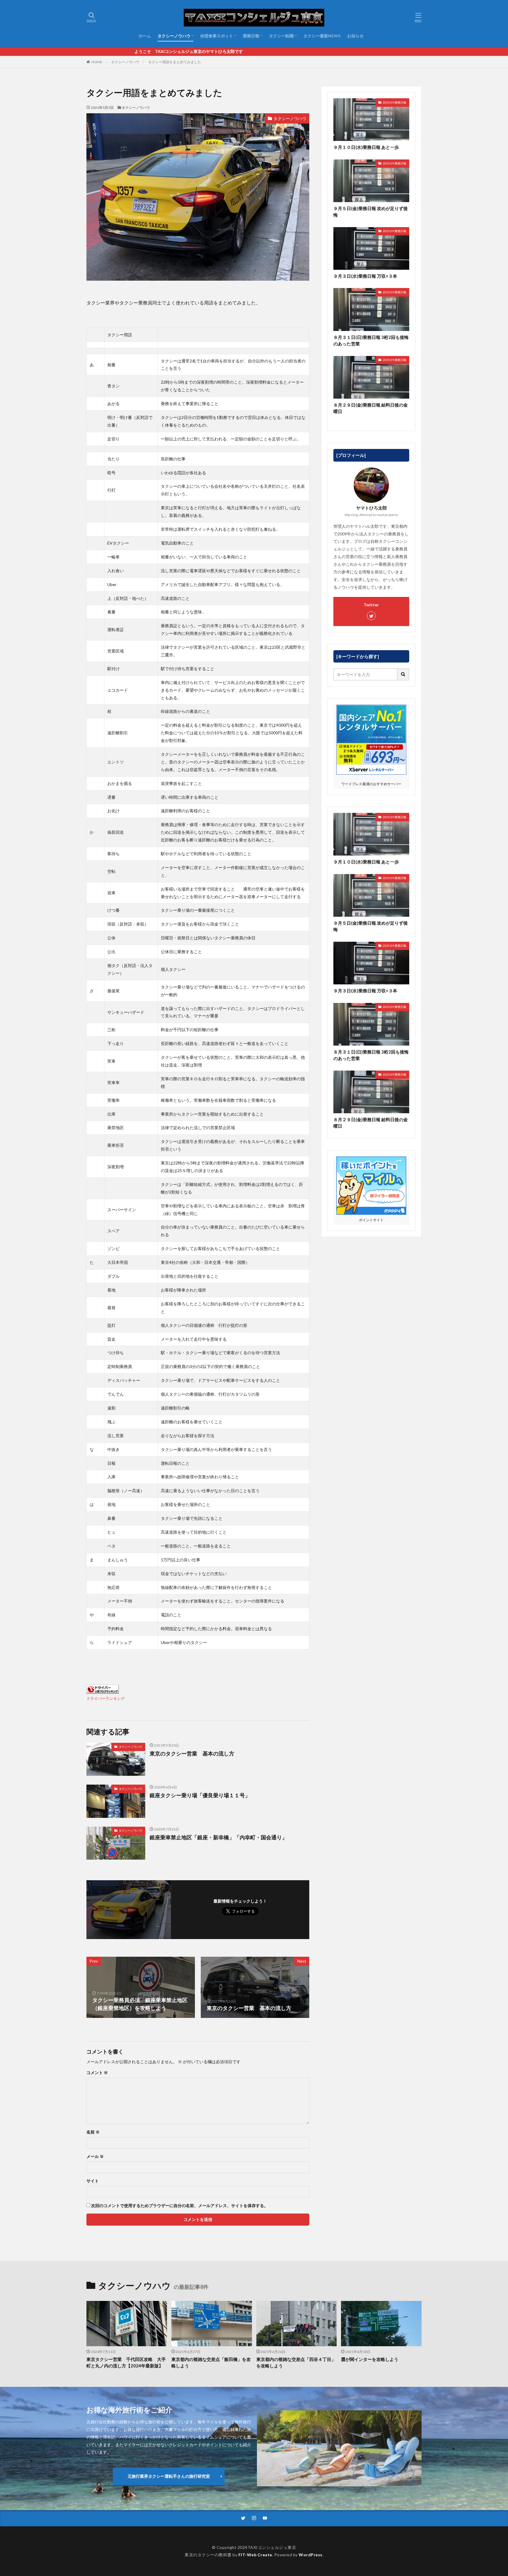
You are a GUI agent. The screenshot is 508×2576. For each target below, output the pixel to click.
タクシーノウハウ (174, 36)
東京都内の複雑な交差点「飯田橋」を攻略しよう (211, 2363)
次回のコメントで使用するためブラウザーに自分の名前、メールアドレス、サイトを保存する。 (180, 2206)
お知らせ (355, 36)
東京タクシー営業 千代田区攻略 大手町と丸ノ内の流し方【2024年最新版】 (126, 2363)
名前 (93, 2132)
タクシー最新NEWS (322, 36)
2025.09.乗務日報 (395, 102)
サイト (93, 2181)
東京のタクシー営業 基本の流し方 (192, 1753)
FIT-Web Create (255, 2555)
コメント (97, 2073)
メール (95, 2156)
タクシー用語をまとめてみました (175, 62)
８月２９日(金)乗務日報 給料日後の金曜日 (371, 408)
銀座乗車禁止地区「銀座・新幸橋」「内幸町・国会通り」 (218, 1837)
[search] (403, 674)
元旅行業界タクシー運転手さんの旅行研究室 (169, 2476)
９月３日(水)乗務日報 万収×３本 (365, 276)
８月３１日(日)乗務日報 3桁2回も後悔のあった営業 (371, 341)
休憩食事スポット (217, 36)
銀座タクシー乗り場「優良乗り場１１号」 (200, 1795)
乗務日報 (251, 36)
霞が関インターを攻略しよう (370, 2359)
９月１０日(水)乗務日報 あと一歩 (366, 147)
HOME (97, 62)
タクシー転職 (281, 36)
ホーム (145, 36)
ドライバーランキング (106, 1699)
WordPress (311, 2555)
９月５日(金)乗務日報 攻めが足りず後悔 (371, 212)
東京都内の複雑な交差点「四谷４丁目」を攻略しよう (296, 2363)
